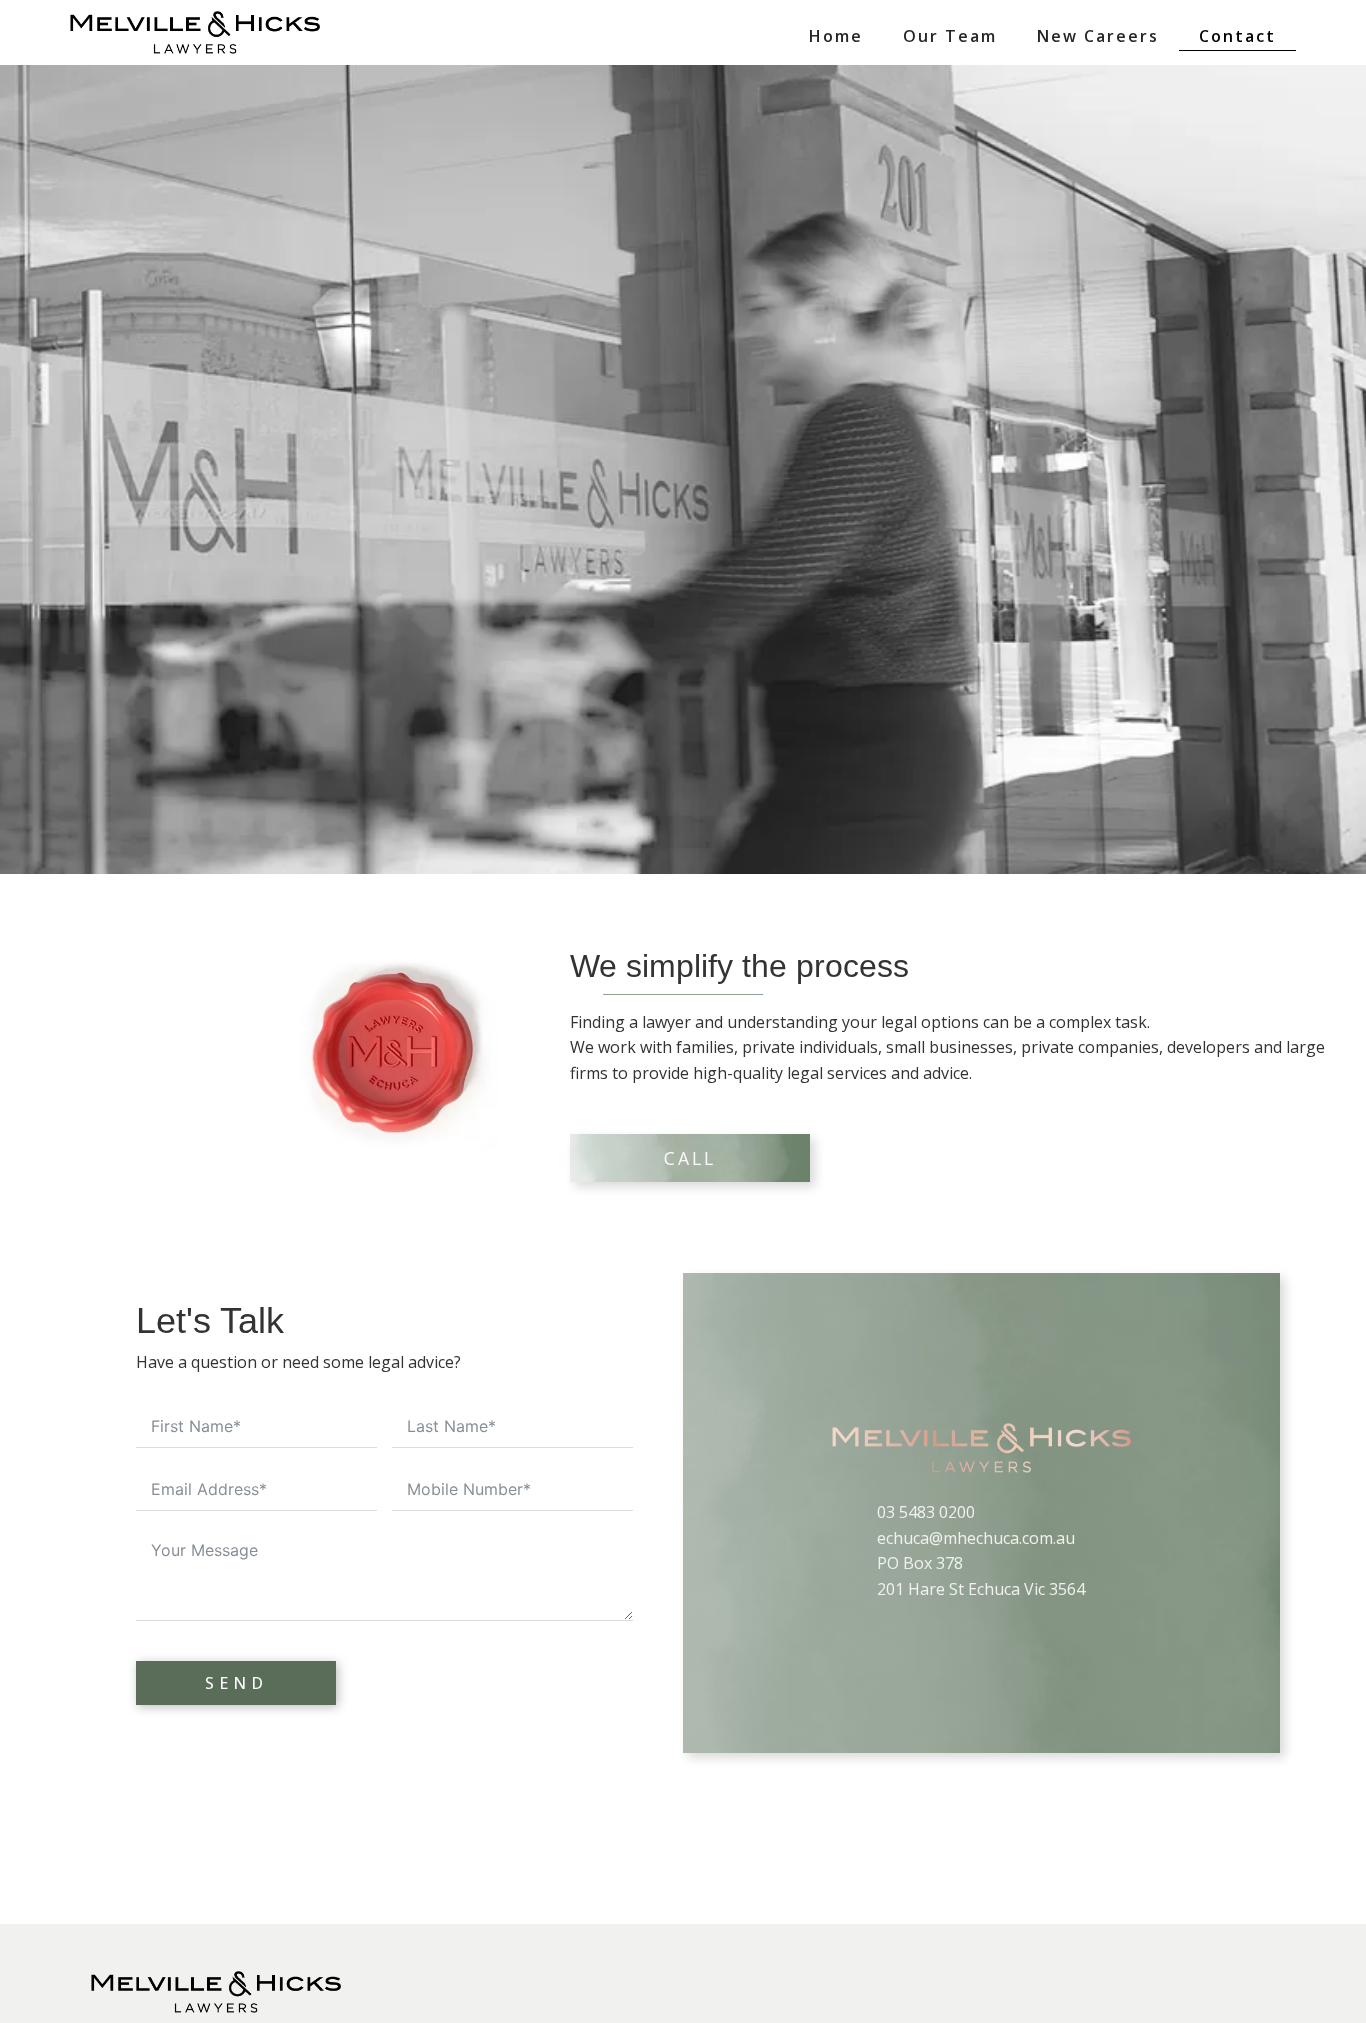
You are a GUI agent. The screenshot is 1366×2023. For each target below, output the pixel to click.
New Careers (1098, 36)
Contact (1237, 36)
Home (836, 36)
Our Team (950, 36)
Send (236, 1683)
